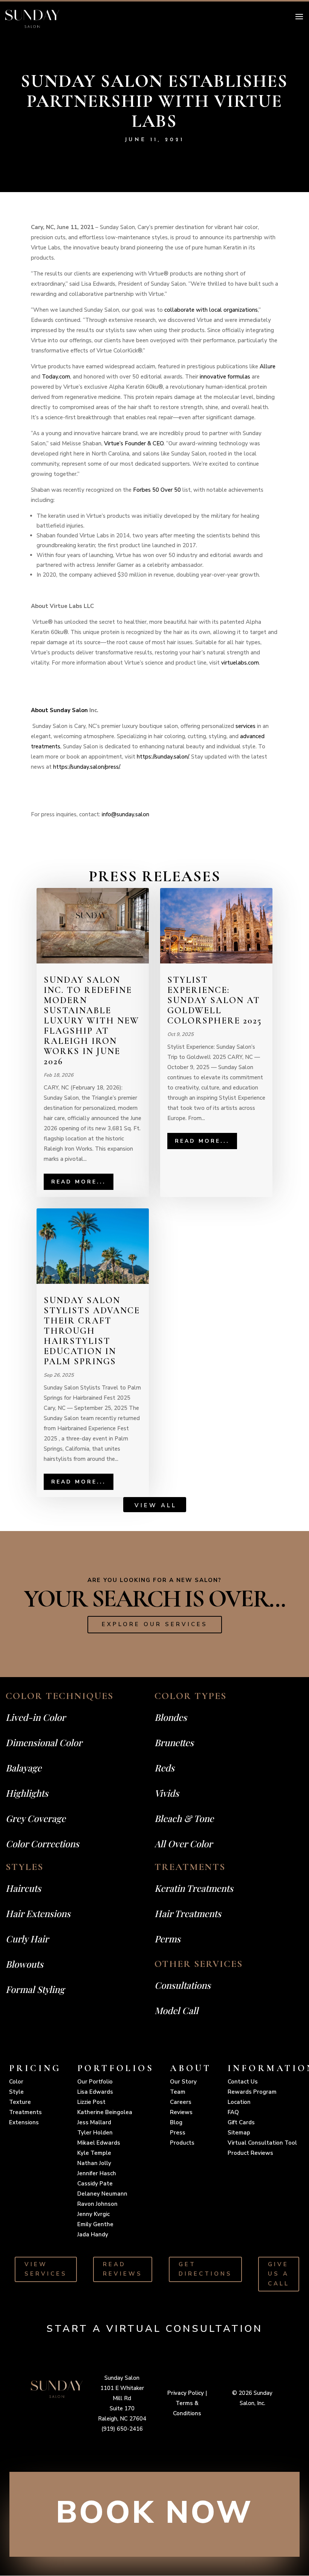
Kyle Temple (94, 2153)
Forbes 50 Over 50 (157, 490)
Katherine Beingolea (105, 2112)
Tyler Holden (95, 2133)
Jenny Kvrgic (93, 2214)
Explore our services (155, 1624)
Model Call (176, 2010)
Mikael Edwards (99, 2143)
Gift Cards (241, 2122)
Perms (168, 1939)
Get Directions (205, 2269)
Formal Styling (35, 1989)
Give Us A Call (279, 2274)
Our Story (183, 2082)
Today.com (56, 377)
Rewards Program (252, 2092)
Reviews (181, 2112)
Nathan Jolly (94, 2163)
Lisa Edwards (95, 2092)
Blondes (171, 1717)
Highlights (27, 1793)
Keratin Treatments (194, 1888)
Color (16, 2082)
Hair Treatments (188, 1913)
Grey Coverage (36, 1818)
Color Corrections (42, 1844)
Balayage (24, 1768)
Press (178, 2133)
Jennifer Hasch (97, 2173)
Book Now (154, 2513)
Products (182, 2143)
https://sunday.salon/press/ (86, 767)
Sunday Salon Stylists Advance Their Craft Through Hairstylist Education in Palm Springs (92, 1331)
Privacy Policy (186, 2393)
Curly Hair (27, 1939)
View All (156, 1505)
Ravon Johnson (97, 2204)
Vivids (167, 1793)
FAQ (233, 2112)
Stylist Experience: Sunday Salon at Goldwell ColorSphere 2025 (215, 1000)
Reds (164, 1768)
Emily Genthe (95, 2224)
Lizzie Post (91, 2102)
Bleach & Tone (184, 1818)
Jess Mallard (94, 2122)
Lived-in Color (36, 1717)
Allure (268, 366)
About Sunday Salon (59, 710)
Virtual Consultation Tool (262, 2143)
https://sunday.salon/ (163, 757)
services (246, 726)
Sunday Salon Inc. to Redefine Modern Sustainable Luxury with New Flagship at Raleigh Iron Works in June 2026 (91, 1021)
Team (178, 2092)
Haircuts (23, 1888)
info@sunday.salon (125, 814)
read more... (79, 1182)
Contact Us (243, 2082)
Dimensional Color (44, 1742)
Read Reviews (123, 2269)
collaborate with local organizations (211, 310)
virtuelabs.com (240, 663)
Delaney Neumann (102, 2194)
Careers (181, 2102)
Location (239, 2102)
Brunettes (174, 1742)
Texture (20, 2102)
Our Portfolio (95, 2082)
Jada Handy (93, 2234)
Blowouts (24, 1964)
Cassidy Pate (95, 2184)
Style (16, 2092)
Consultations (183, 1985)
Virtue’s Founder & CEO (134, 443)
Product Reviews (250, 2153)
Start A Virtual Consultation (154, 2329)
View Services (46, 2269)
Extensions (24, 2122)
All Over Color (184, 1844)
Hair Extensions (38, 1913)
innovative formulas (225, 377)
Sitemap (239, 2133)
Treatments (25, 2112)
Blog (176, 2122)
